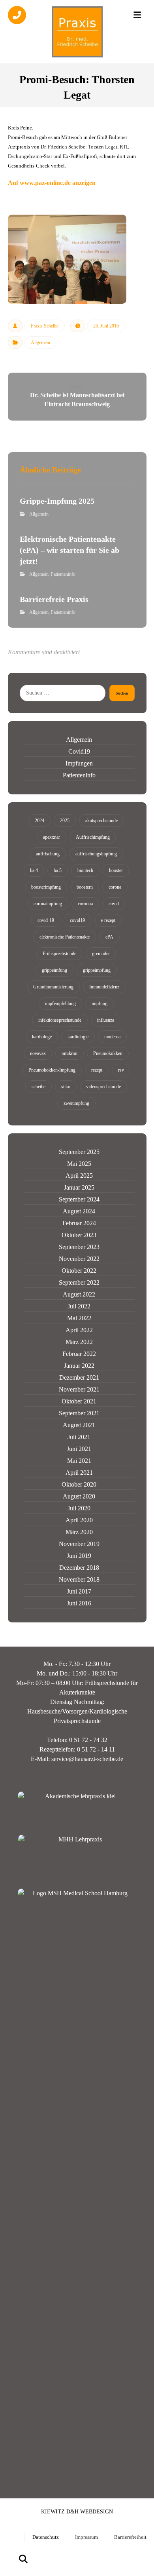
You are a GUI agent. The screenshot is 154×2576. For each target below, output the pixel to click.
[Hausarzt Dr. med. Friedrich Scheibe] (77, 32)
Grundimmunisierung (53, 987)
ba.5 (58, 870)
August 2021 (79, 1425)
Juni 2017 (79, 1591)
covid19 (77, 920)
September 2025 (79, 1152)
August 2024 (79, 1211)
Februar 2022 (79, 1354)
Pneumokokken (108, 1053)
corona (115, 887)
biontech (85, 870)
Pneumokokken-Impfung (52, 1070)
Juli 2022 (79, 1306)
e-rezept (108, 920)
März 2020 (79, 1532)
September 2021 (79, 1413)
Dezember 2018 (79, 1568)
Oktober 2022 (79, 1271)
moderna (112, 1037)
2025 (65, 821)
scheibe (38, 1087)
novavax (38, 1053)
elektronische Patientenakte (65, 937)
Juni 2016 (79, 1603)
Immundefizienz (104, 987)
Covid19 (79, 751)
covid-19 (46, 920)
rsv (121, 1070)
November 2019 (79, 1544)
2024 (39, 821)
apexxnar (52, 837)
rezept (97, 1070)
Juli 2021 (79, 1437)
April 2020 (79, 1520)
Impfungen (79, 763)
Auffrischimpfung (93, 837)
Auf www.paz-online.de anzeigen (52, 183)
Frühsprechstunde (59, 954)
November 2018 (79, 1579)
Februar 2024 (79, 1223)
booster (116, 870)
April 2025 (79, 1176)
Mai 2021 (79, 1461)
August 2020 (79, 1496)
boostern (85, 887)
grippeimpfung (97, 970)
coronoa (85, 904)
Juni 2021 (79, 1449)
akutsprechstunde (101, 821)
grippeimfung (54, 970)
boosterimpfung (46, 887)
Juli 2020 (79, 1508)
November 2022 (79, 1259)
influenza (106, 1020)
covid (114, 904)
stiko (66, 1087)
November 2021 (79, 1389)
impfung (100, 1003)
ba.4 (34, 870)
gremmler (101, 954)
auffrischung (48, 854)
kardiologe (42, 1037)
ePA (109, 937)
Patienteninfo (63, 574)
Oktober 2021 (79, 1401)
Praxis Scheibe (45, 326)
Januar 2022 (79, 1366)
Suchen (122, 693)
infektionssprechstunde (60, 1020)
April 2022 (79, 1330)
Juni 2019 (79, 1556)
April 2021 (79, 1473)
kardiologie (78, 1037)
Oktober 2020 (79, 1484)
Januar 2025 (79, 1187)
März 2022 (79, 1342)
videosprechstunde (103, 1087)
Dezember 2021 (79, 1377)
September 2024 (79, 1199)
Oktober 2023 (79, 1235)
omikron (69, 1053)
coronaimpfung (48, 904)
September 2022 (79, 1282)
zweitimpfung (76, 1103)
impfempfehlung (60, 1003)
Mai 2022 (79, 1318)
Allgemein (40, 343)
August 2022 (79, 1294)
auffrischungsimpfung (96, 854)
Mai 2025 (79, 1164)
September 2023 (79, 1247)
